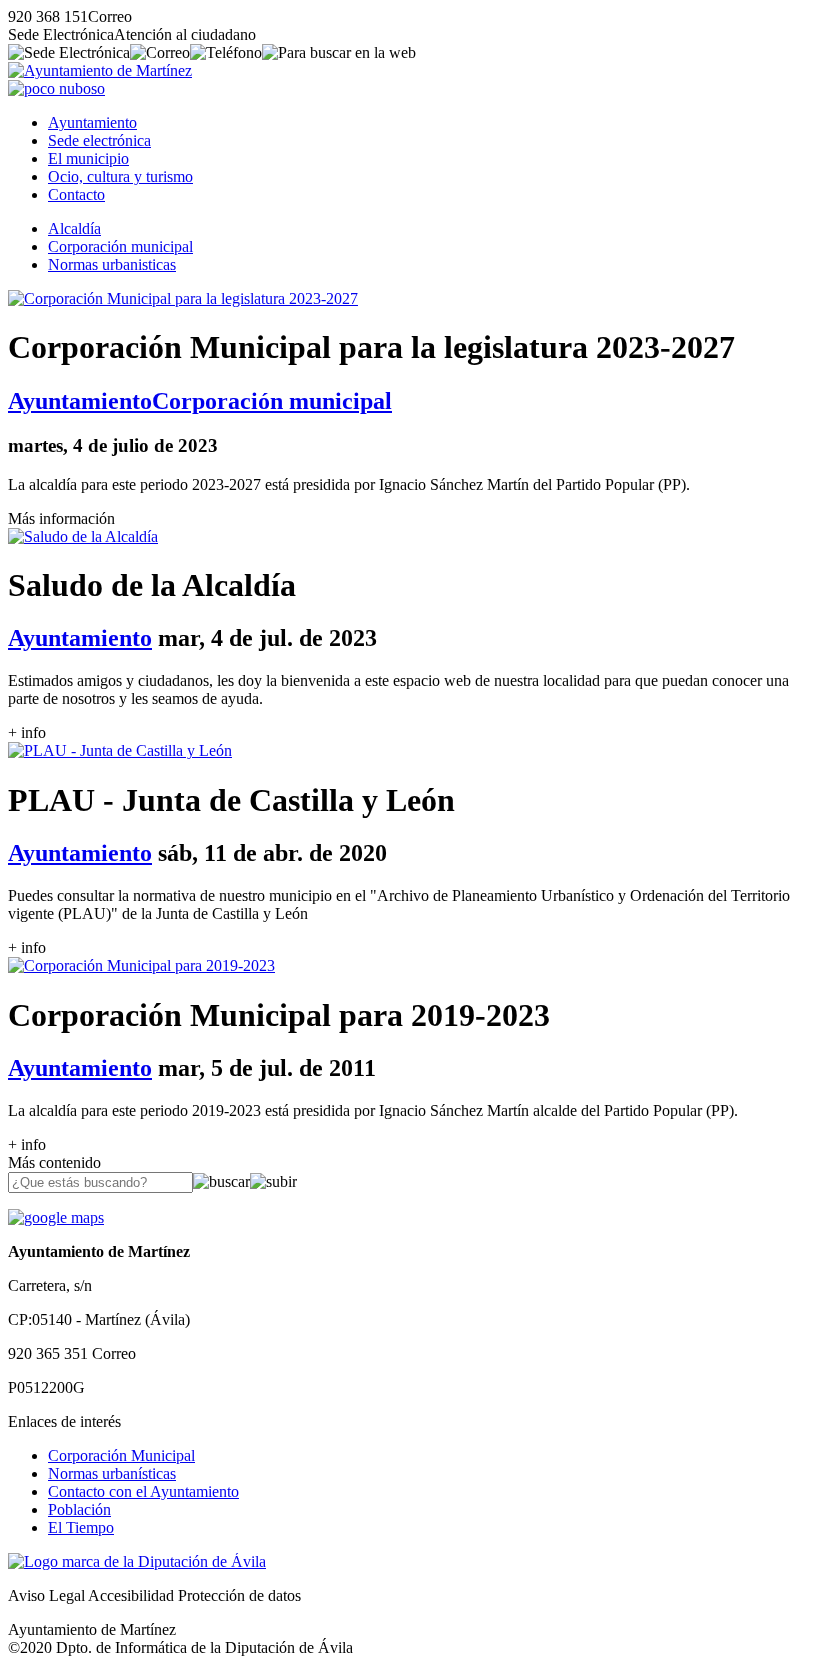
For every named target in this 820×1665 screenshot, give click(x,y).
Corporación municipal (120, 246)
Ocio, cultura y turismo (120, 176)
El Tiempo (81, 1527)
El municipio (88, 158)
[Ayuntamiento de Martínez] (100, 70)
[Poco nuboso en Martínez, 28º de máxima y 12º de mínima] (56, 88)
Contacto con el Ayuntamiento (143, 1491)
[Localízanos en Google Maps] (56, 1217)
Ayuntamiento (92, 122)
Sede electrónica (99, 140)
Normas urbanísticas (112, 1473)
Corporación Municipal (121, 1455)
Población (79, 1509)
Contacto (76, 194)
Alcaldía (74, 228)
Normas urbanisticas (112, 264)
